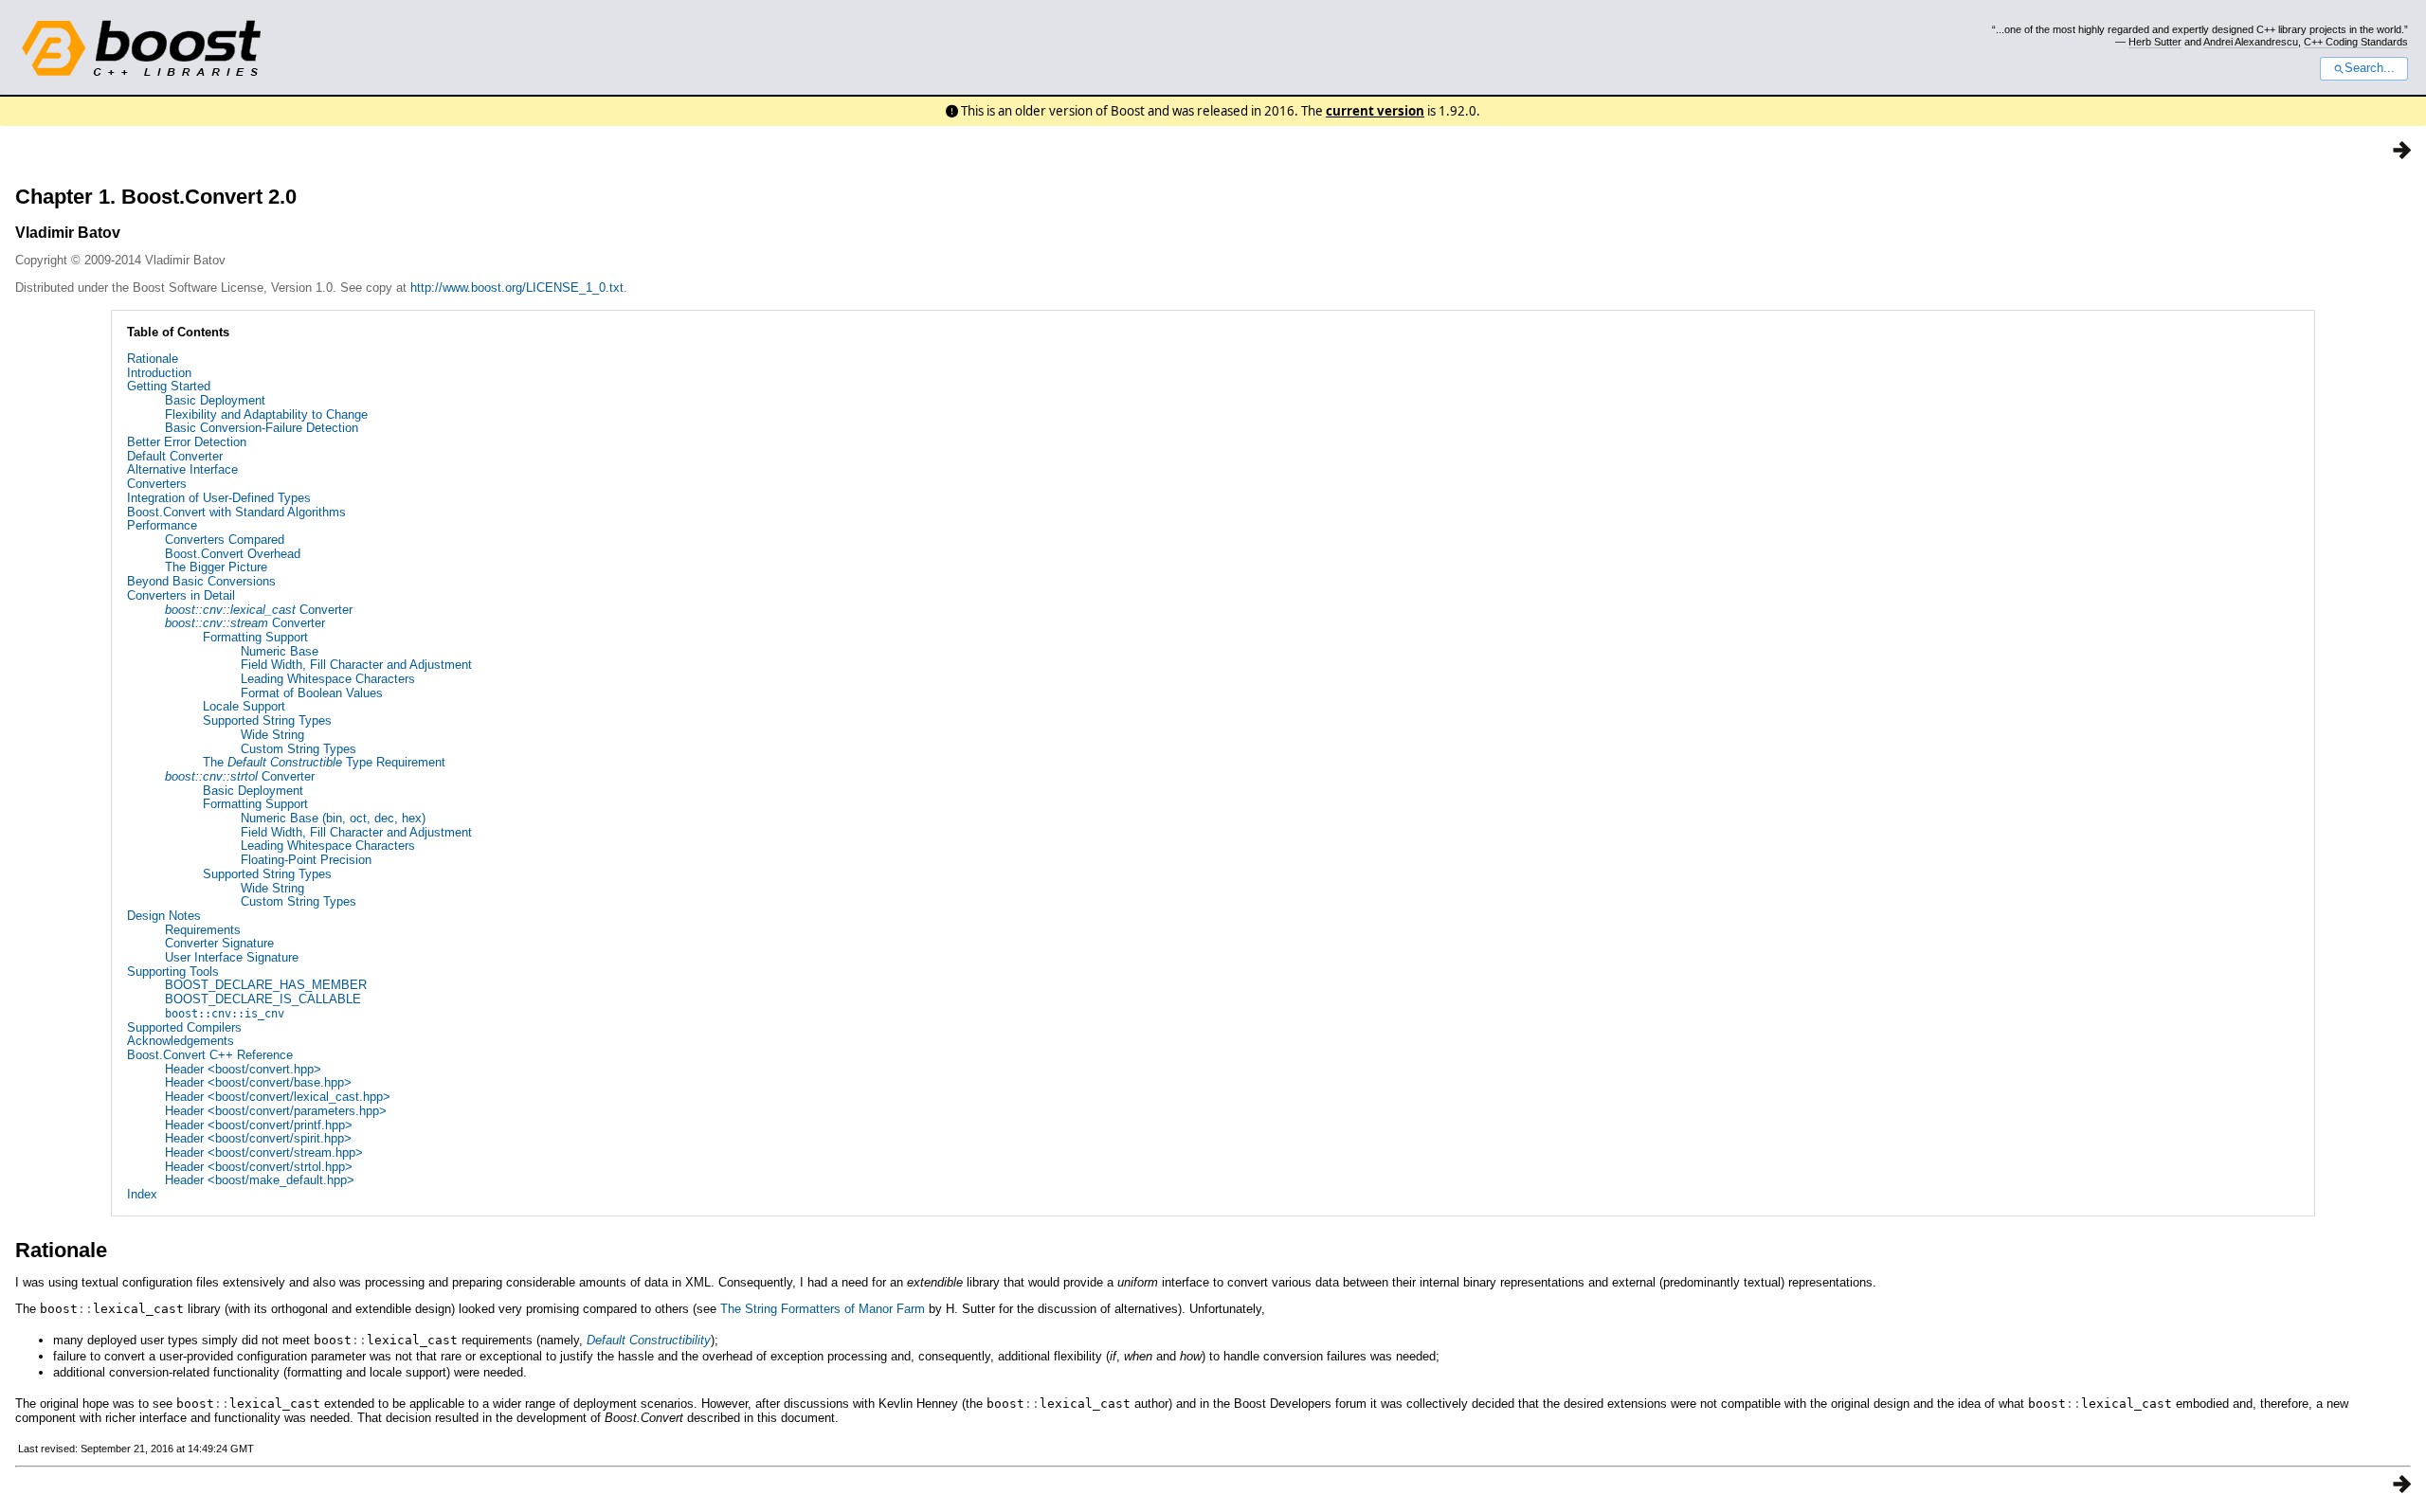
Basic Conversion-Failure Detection (262, 428)
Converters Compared (225, 540)
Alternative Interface (182, 469)
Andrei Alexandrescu (2251, 42)
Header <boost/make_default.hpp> (260, 1180)
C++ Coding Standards (2356, 42)
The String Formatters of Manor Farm (823, 1309)
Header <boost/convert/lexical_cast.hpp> (278, 1097)
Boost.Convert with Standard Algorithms (236, 512)
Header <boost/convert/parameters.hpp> (276, 1111)
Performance (162, 525)
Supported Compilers (184, 1027)
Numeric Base (280, 651)
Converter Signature (219, 943)
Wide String (272, 735)
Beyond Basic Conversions (201, 581)
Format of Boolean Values (312, 693)
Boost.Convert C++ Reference (210, 1055)
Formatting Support (255, 637)
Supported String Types (267, 720)
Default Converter (175, 456)
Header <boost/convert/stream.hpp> (264, 1152)
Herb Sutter (2155, 42)
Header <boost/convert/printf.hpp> (259, 1125)
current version (1375, 111)
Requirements (203, 930)
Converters (157, 484)
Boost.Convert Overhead (233, 554)
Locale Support (244, 706)
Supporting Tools (173, 972)
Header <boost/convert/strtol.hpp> (259, 1167)
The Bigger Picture (216, 567)
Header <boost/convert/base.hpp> (258, 1082)
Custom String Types (299, 749)
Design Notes (164, 916)
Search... (2370, 68)
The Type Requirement (324, 762)
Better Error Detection (187, 442)
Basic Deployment (215, 400)
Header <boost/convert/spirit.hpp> (258, 1138)
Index (142, 1194)
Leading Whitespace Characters (328, 679)
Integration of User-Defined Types (219, 498)
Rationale (153, 359)
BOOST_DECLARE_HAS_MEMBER (266, 985)
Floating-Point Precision (306, 860)
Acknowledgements (181, 1041)
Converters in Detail (181, 595)
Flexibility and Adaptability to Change (266, 414)
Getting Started (169, 386)
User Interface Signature (232, 957)
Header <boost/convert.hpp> (243, 1069)
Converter (259, 610)
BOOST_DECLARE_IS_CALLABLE (263, 999)
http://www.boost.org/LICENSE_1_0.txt (517, 288)
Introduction (159, 373)
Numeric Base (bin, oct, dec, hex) (333, 818)
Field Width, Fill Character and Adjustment (356, 665)
